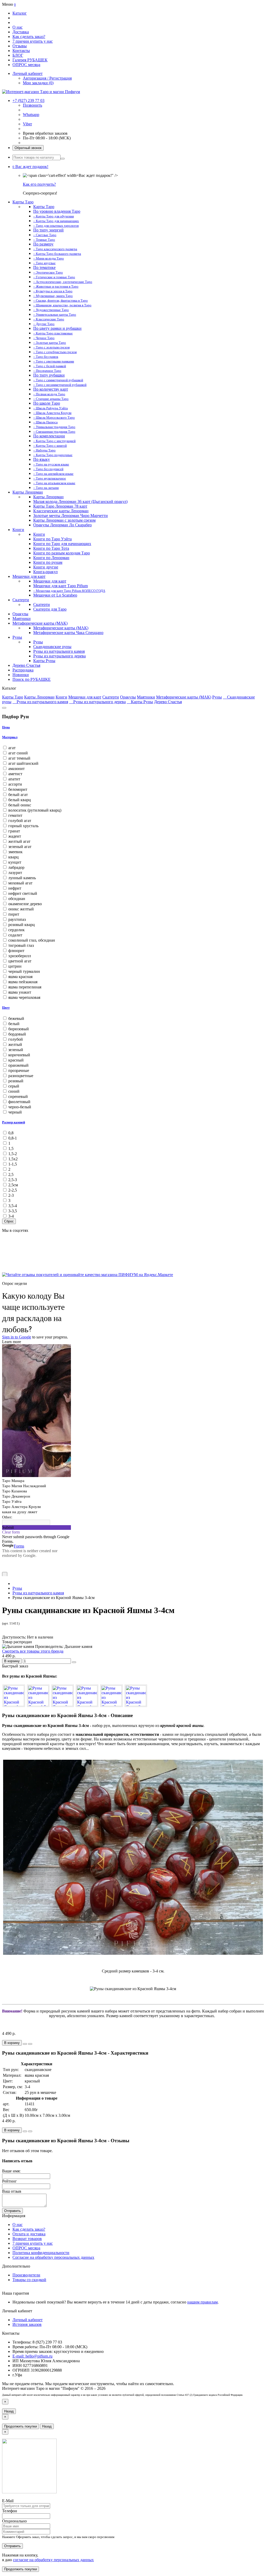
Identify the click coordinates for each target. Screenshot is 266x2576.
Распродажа (23, 670)
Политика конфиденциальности (41, 2253)
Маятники (22, 619)
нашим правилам (202, 2302)
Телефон (10, 2511)
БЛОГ (18, 55)
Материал (10, 737)
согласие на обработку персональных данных (53, 2560)
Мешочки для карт (29, 576)
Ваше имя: (11, 2171)
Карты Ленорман (28, 492)
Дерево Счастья (26, 665)
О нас (18, 27)
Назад (9, 2411)
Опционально (14, 2521)
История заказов (27, 2324)
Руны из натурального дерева (99, 702)
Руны (17, 637)
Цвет (6, 1008)
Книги (18, 530)
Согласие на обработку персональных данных (53, 2257)
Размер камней (14, 1122)
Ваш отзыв (12, 2191)
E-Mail (8, 2501)
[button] (30, 167)
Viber (27, 124)
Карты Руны (142, 702)
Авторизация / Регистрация (47, 78)
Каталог (20, 13)
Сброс (9, 1221)
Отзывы (20, 46)
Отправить (12, 2211)
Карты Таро (23, 202)
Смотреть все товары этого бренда (33, 1651)
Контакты (21, 51)
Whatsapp (31, 115)
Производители (26, 2275)
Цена (6, 727)
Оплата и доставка (29, 2234)
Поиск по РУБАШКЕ (32, 679)
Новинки (21, 675)
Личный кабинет (28, 2320)
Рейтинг (9, 2181)
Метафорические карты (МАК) (40, 623)
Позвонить (32, 105)
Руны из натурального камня (42, 702)
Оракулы (20, 614)
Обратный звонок (28, 148)
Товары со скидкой (29, 2280)
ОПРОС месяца (26, 65)
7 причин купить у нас (33, 41)
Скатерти (21, 600)
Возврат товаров (27, 2239)
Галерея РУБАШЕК (30, 60)
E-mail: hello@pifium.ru (32, 2356)
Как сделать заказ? (29, 37)
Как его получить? (39, 184)
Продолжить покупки (21, 2426)
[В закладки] (74, 1662)
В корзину (12, 1661)
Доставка (21, 32)
